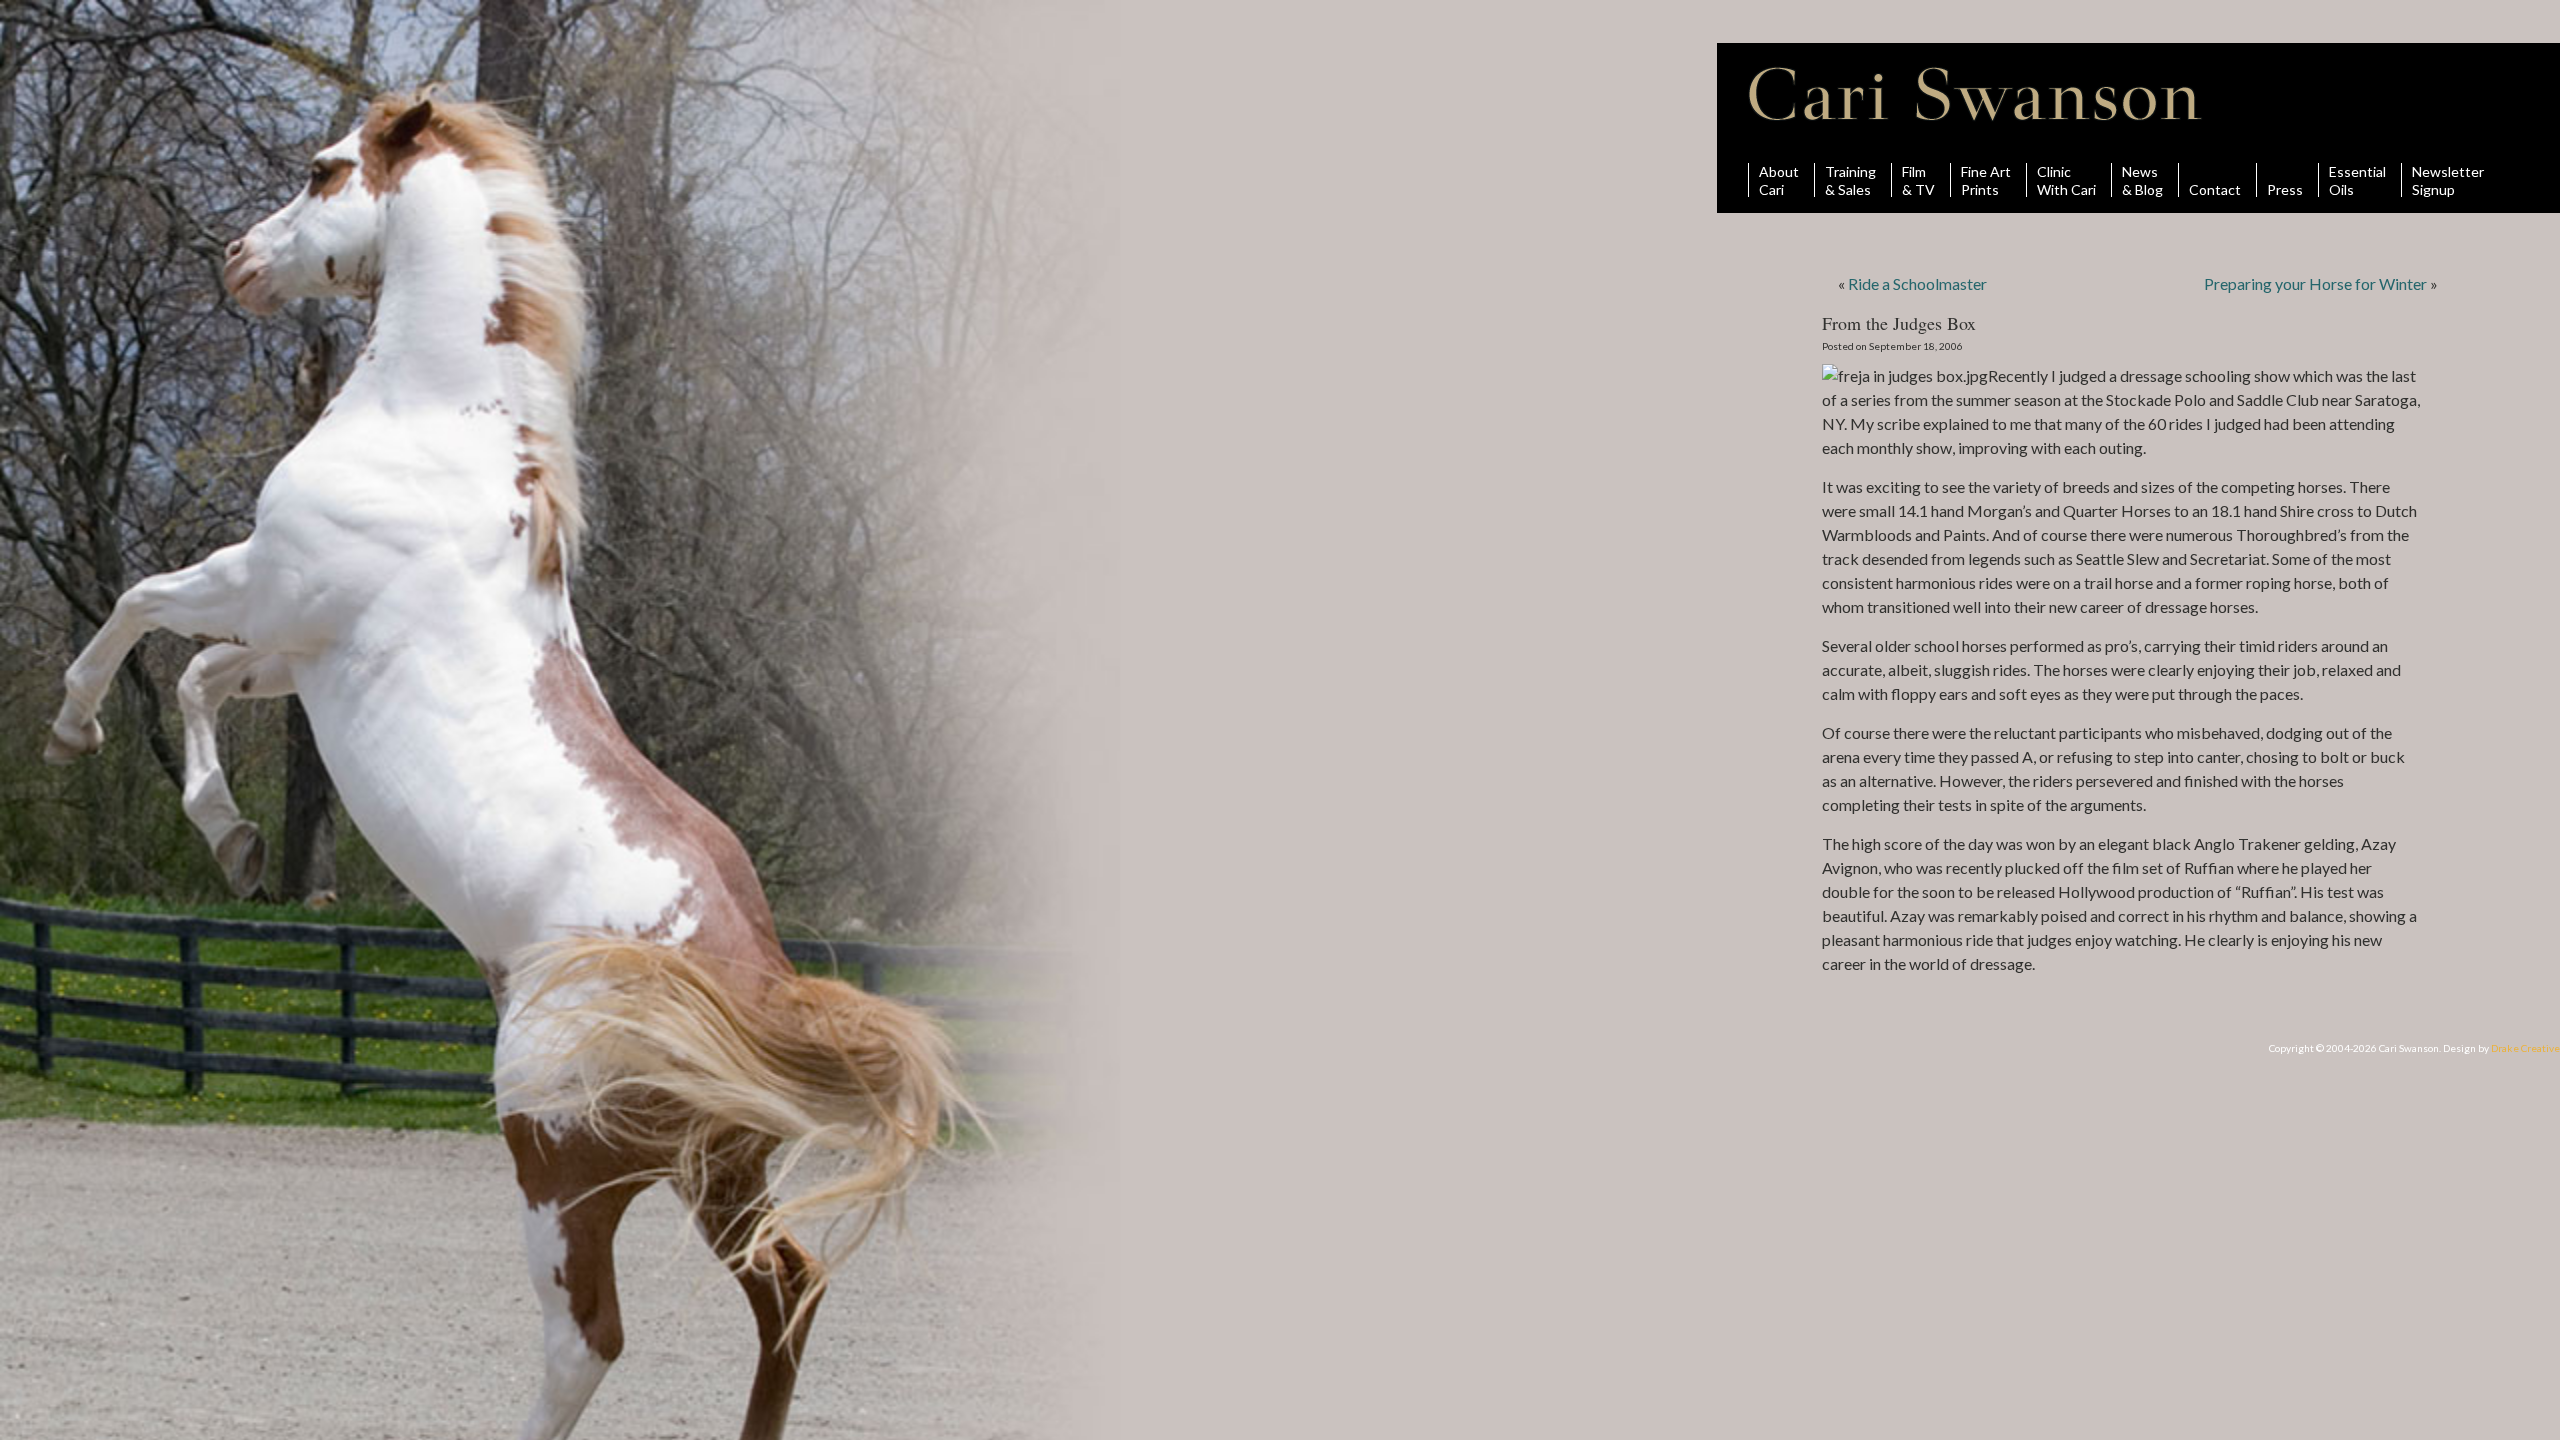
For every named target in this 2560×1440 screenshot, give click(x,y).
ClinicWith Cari (2066, 180)
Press (2285, 189)
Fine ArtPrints (1986, 180)
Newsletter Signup (2448, 180)
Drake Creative (2525, 1048)
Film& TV (1918, 180)
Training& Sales (1850, 180)
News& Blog (2142, 180)
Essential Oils (2357, 180)
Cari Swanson (1975, 94)
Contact (2215, 189)
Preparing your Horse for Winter (2315, 283)
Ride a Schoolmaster (1917, 283)
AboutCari (1779, 180)
